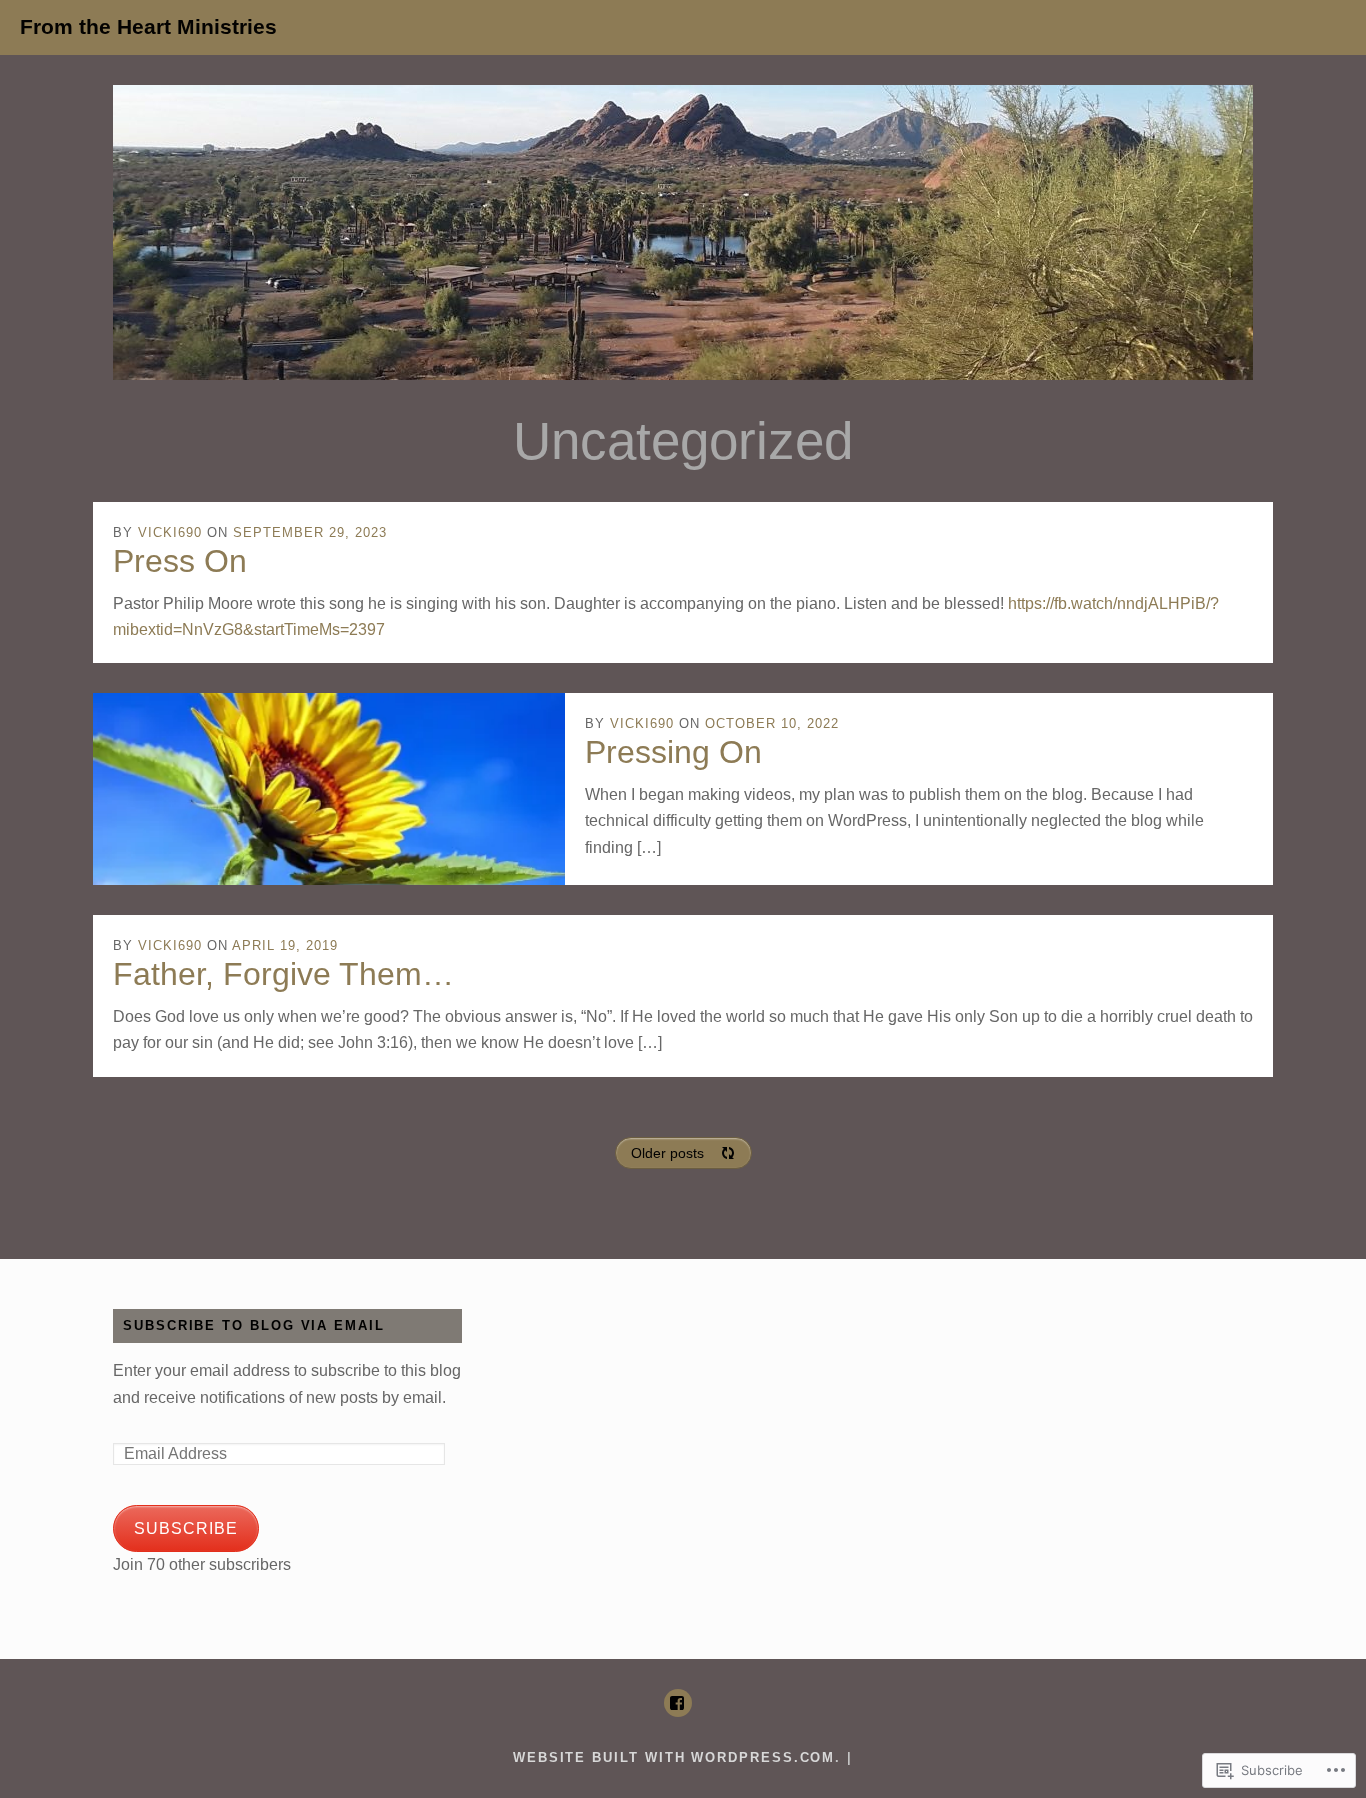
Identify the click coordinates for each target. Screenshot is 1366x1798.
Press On (180, 561)
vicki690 (170, 532)
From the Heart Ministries (148, 27)
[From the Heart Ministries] (683, 232)
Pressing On (673, 752)
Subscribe (186, 1528)
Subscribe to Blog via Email (254, 1326)
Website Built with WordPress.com (674, 1757)
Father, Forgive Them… (283, 974)
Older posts (667, 1153)
